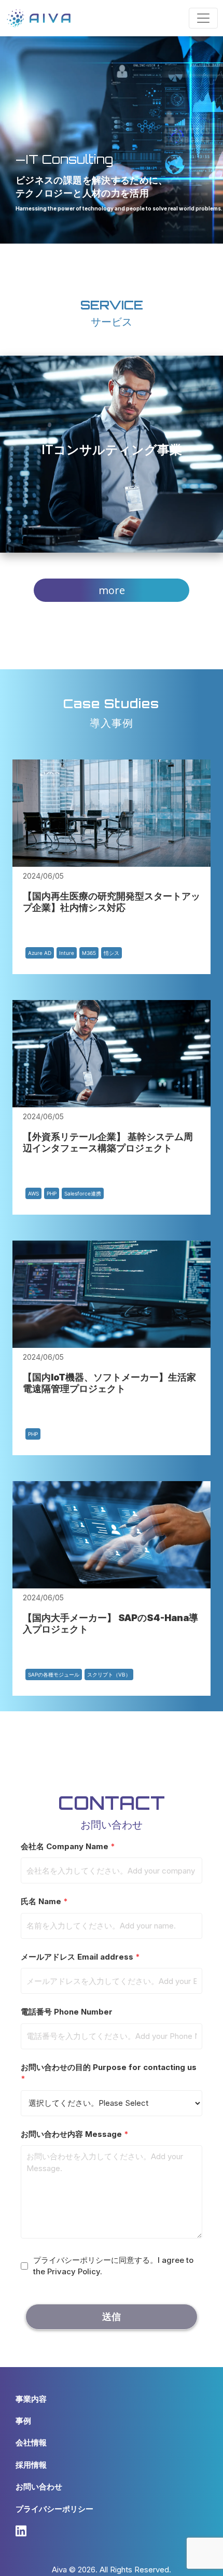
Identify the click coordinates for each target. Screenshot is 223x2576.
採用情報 (31, 2465)
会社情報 (31, 2443)
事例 (23, 2421)
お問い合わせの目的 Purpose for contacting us (109, 2073)
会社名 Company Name (68, 1846)
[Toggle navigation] (203, 18)
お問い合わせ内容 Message (75, 2134)
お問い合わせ (39, 2487)
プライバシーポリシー (54, 2509)
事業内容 (31, 2399)
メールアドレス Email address (80, 1957)
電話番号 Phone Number (67, 2012)
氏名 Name (44, 1901)
